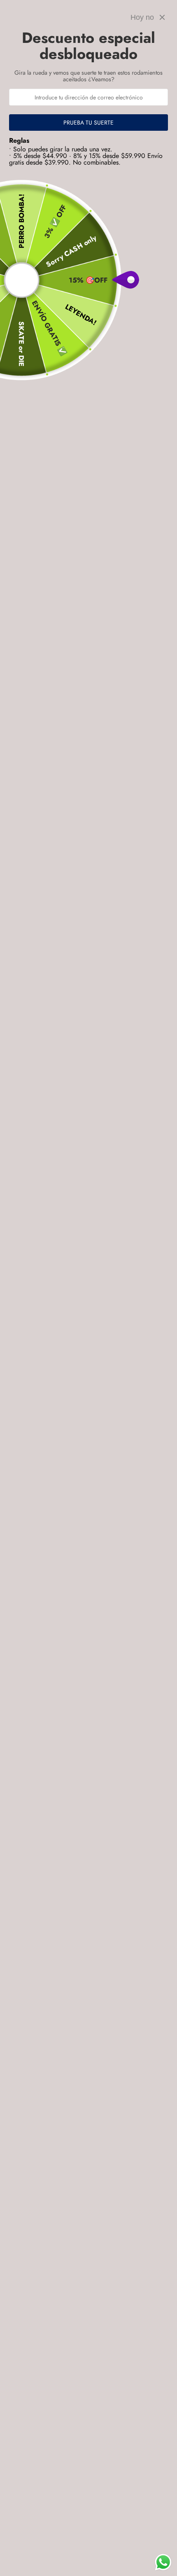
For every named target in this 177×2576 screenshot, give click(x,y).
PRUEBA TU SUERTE (88, 123)
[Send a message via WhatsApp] (163, 2562)
